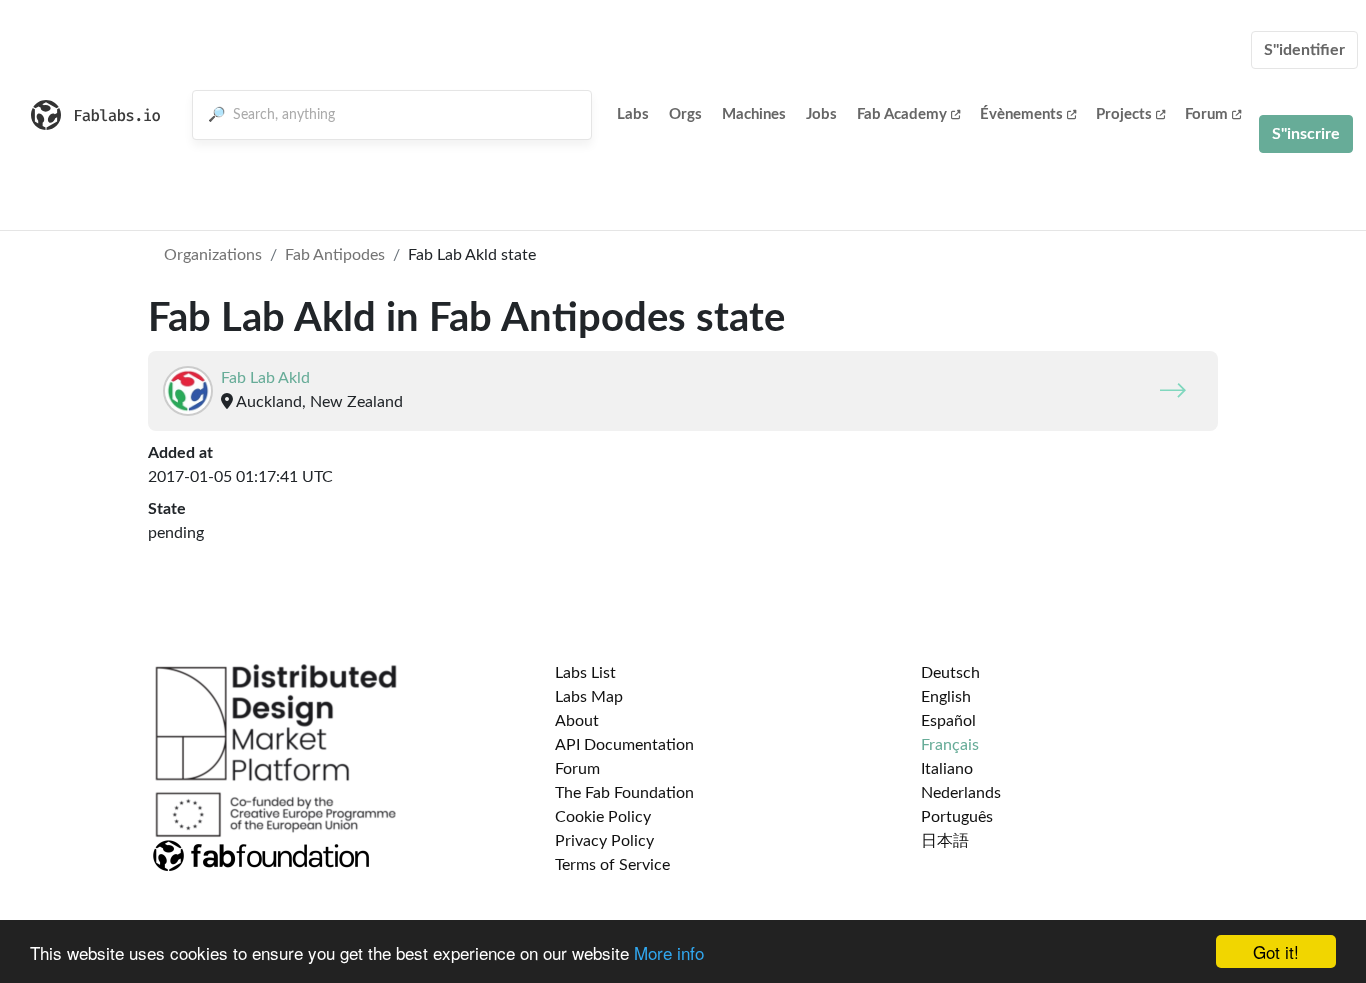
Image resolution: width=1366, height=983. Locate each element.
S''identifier (1304, 50)
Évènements (1021, 114)
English (946, 697)
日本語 (945, 841)
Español (948, 721)
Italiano (947, 769)
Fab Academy (902, 114)
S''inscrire (1306, 134)
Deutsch (950, 673)
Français (950, 745)
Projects (1124, 114)
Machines (754, 114)
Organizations (213, 255)
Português (957, 817)
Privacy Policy (604, 841)
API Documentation (624, 745)
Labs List (585, 673)
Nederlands (961, 793)
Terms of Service (612, 865)
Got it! (1276, 951)
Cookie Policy (603, 817)
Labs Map (589, 697)
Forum (1206, 114)
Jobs (821, 114)
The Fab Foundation (624, 793)
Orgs (685, 114)
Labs (633, 114)
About (577, 721)
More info (669, 952)
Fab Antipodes (335, 255)
